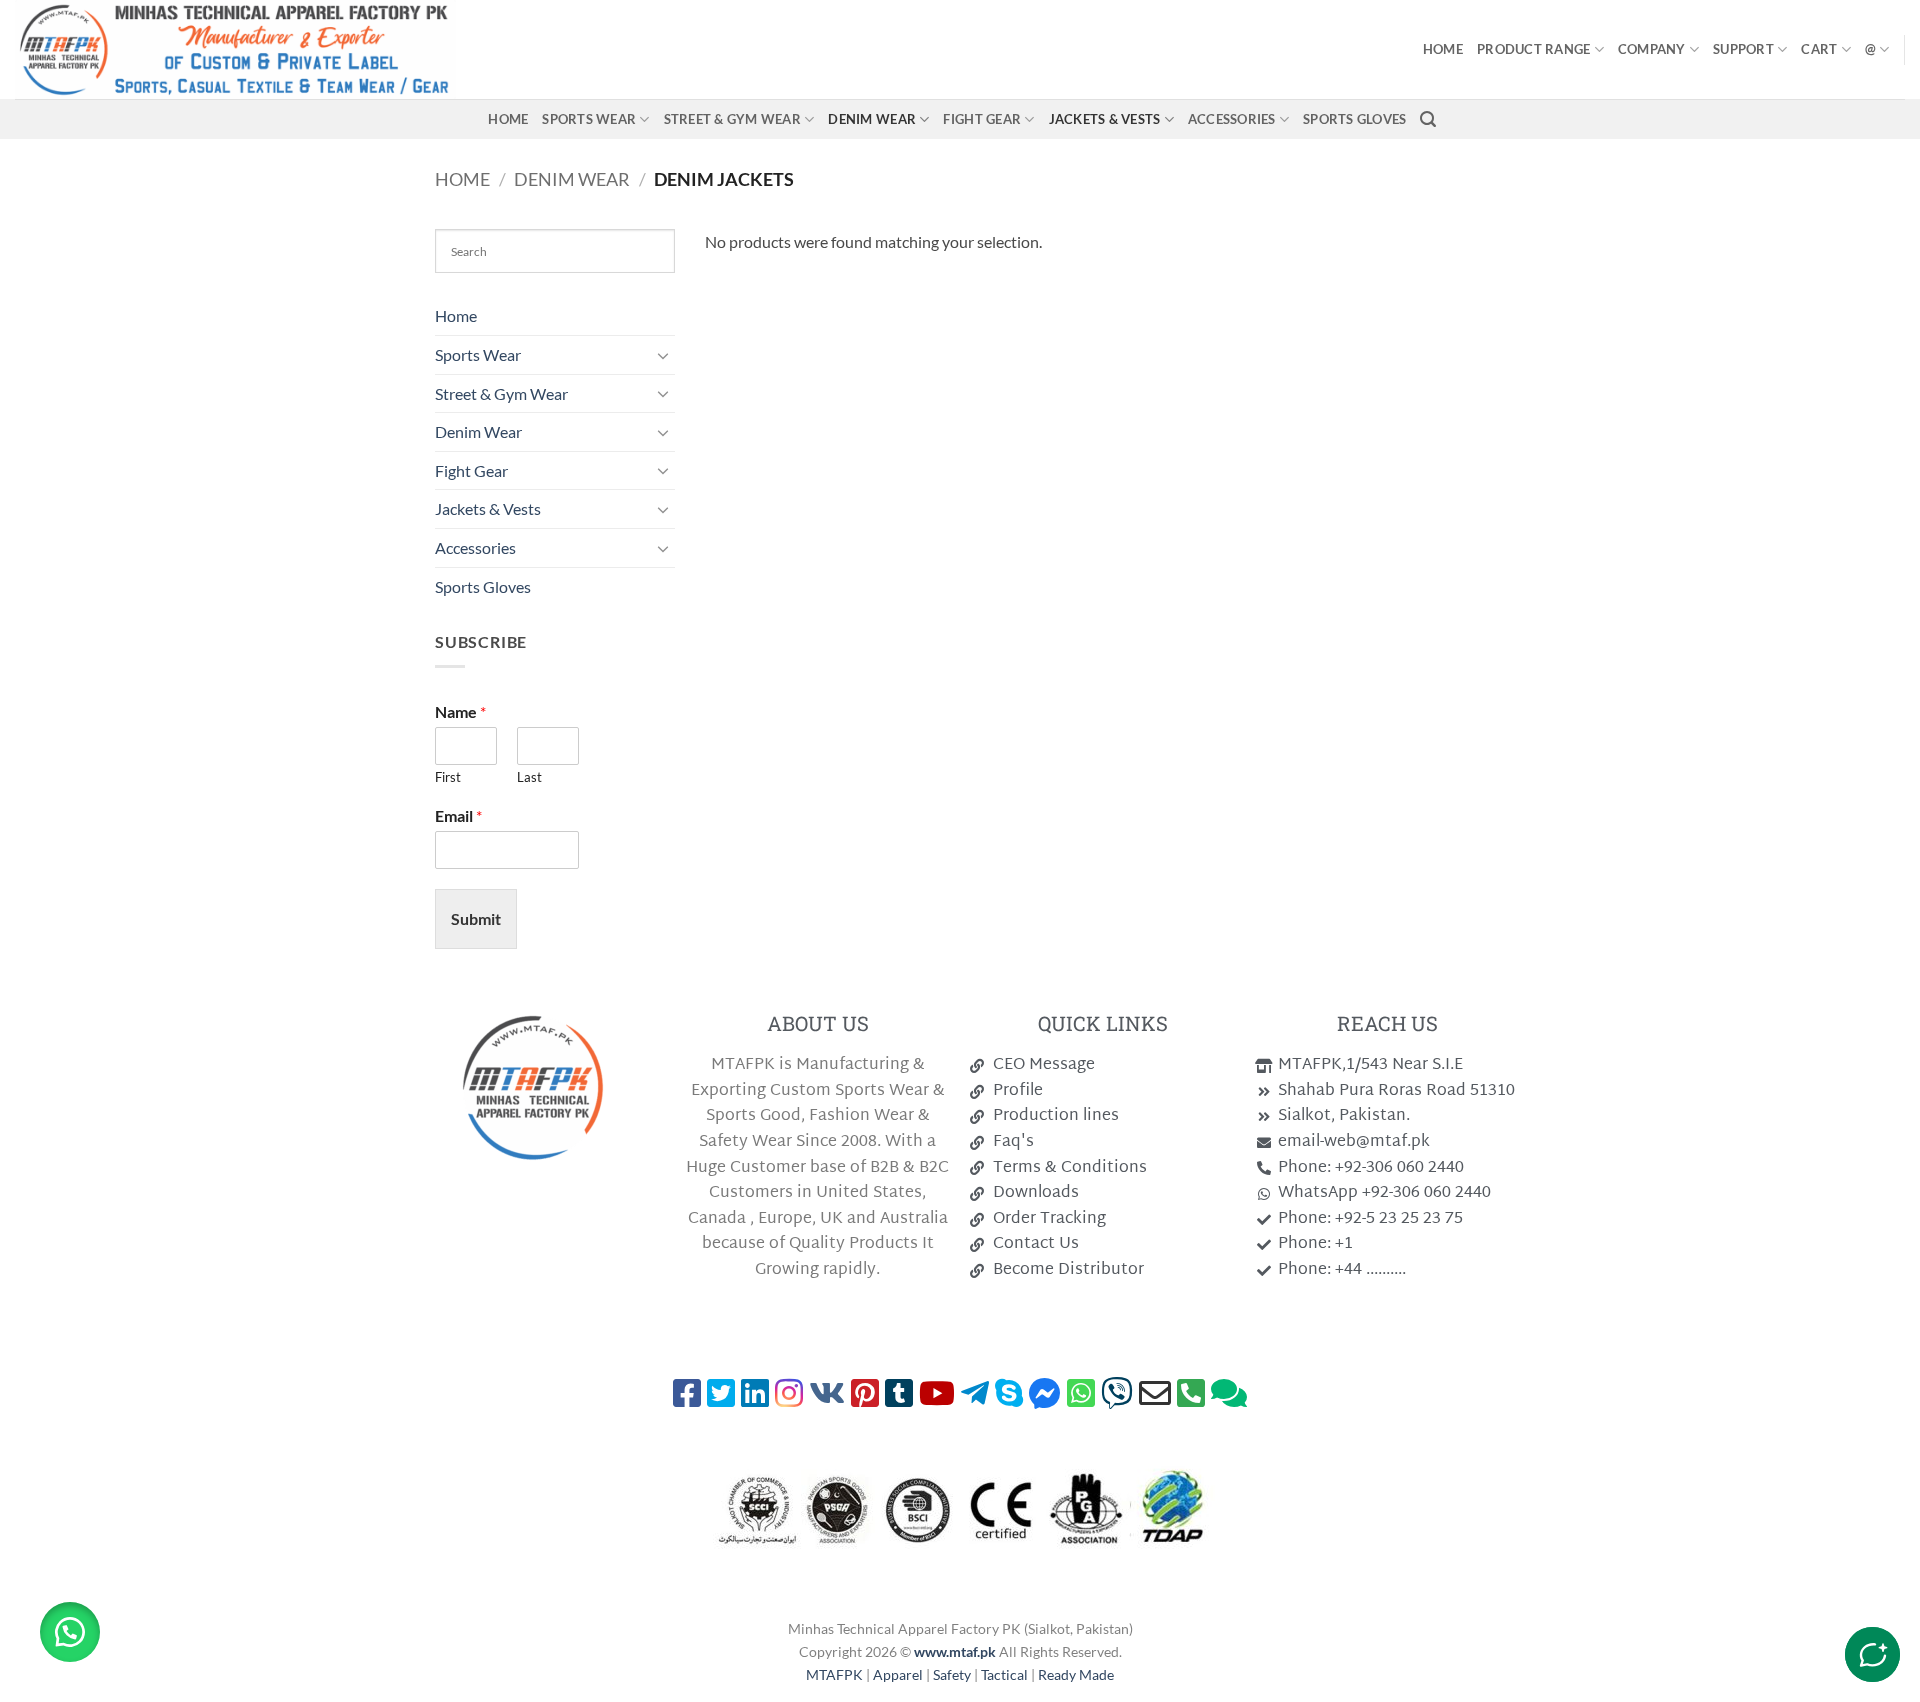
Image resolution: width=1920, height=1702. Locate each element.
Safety (952, 1674)
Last (529, 777)
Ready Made (1076, 1674)
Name (460, 711)
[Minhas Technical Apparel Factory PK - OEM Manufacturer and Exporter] (317, 49)
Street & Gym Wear (732, 119)
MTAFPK (836, 1674)
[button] (1428, 119)
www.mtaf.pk (955, 1651)
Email (458, 815)
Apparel (899, 1674)
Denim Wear (872, 119)
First (448, 777)
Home (1443, 49)
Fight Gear (982, 119)
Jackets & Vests (1105, 119)
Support (1743, 49)
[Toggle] (663, 355)
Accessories (1232, 119)
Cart (1819, 49)
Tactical (1004, 1674)
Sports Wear (589, 119)
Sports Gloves (1354, 119)
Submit (476, 918)
